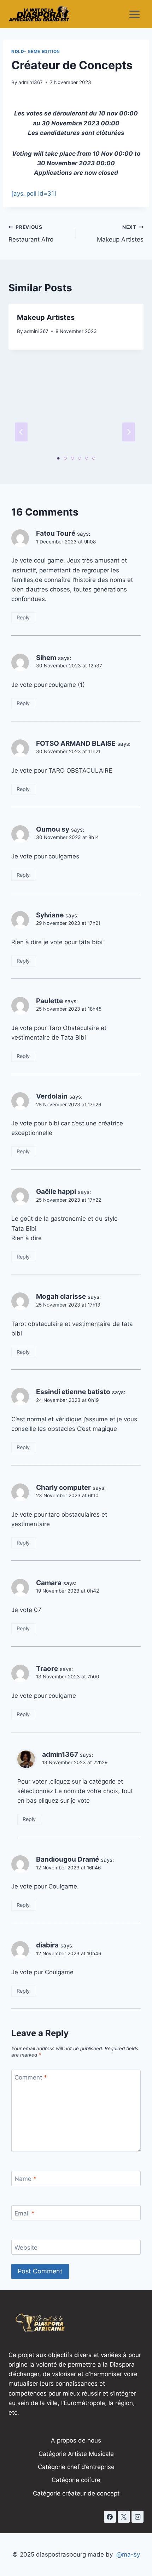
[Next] (129, 432)
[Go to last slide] (21, 432)
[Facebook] (110, 2517)
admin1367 (31, 82)
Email (25, 2213)
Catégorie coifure (76, 2480)
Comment (31, 2077)
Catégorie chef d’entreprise (76, 2467)
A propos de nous (76, 2440)
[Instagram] (138, 2517)
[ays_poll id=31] (34, 194)
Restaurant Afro (31, 234)
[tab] (58, 458)
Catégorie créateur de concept (76, 2493)
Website (26, 2248)
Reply (23, 617)
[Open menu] (134, 14)
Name (25, 2179)
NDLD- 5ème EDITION (36, 51)
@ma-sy (128, 2554)
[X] (124, 2517)
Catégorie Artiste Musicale (76, 2454)
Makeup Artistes (120, 234)
